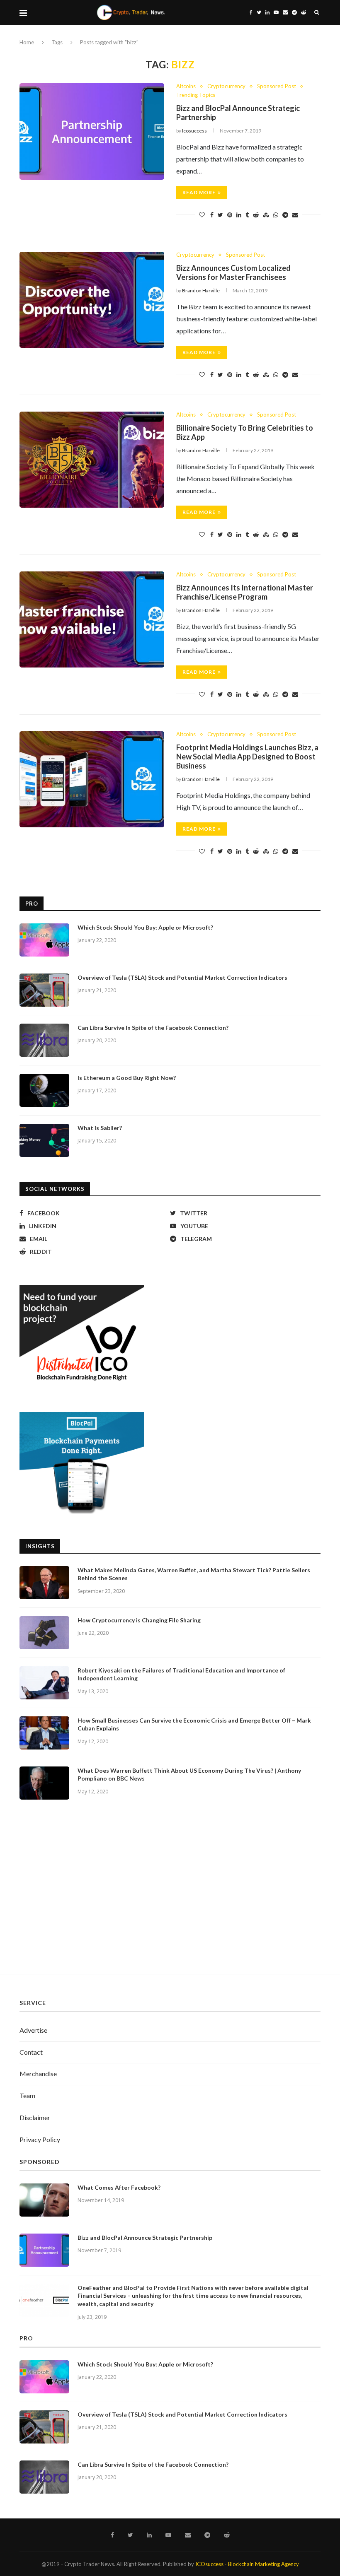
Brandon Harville (201, 290)
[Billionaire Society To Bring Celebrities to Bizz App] (92, 460)
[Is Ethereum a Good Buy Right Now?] (44, 1090)
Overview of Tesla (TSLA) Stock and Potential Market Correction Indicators (182, 977)
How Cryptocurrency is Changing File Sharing (139, 1620)
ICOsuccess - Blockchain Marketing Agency (247, 2564)
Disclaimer (35, 2117)
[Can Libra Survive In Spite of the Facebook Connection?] (44, 1040)
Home (27, 42)
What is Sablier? (100, 1128)
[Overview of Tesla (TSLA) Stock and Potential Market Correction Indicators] (44, 990)
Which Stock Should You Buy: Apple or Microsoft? (145, 927)
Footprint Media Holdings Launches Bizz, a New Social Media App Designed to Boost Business (247, 757)
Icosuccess (194, 131)
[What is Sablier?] (44, 1140)
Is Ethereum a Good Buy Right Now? (127, 1078)
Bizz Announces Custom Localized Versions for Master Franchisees (233, 272)
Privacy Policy (40, 2139)
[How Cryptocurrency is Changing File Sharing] (44, 1633)
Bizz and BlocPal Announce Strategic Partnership (145, 2237)
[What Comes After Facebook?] (44, 2200)
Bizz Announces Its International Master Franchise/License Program (245, 592)
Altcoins (186, 86)
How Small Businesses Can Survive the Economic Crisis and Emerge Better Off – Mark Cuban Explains (194, 1724)
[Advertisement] (170, 1895)
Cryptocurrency (226, 86)
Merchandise (38, 2074)
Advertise (33, 2030)
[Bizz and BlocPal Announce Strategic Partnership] (92, 131)
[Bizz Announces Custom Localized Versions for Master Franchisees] (92, 300)
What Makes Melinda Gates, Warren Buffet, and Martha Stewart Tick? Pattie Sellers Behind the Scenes (194, 1574)
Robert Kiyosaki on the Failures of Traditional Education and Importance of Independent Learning (181, 1674)
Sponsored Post (277, 86)
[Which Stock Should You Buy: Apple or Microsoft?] (44, 940)
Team (27, 2095)
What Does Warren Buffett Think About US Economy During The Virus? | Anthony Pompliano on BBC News (189, 1775)
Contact (31, 2052)
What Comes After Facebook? (119, 2187)
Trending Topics (196, 95)
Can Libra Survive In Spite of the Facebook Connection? (153, 1028)
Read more (199, 192)
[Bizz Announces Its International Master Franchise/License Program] (92, 620)
